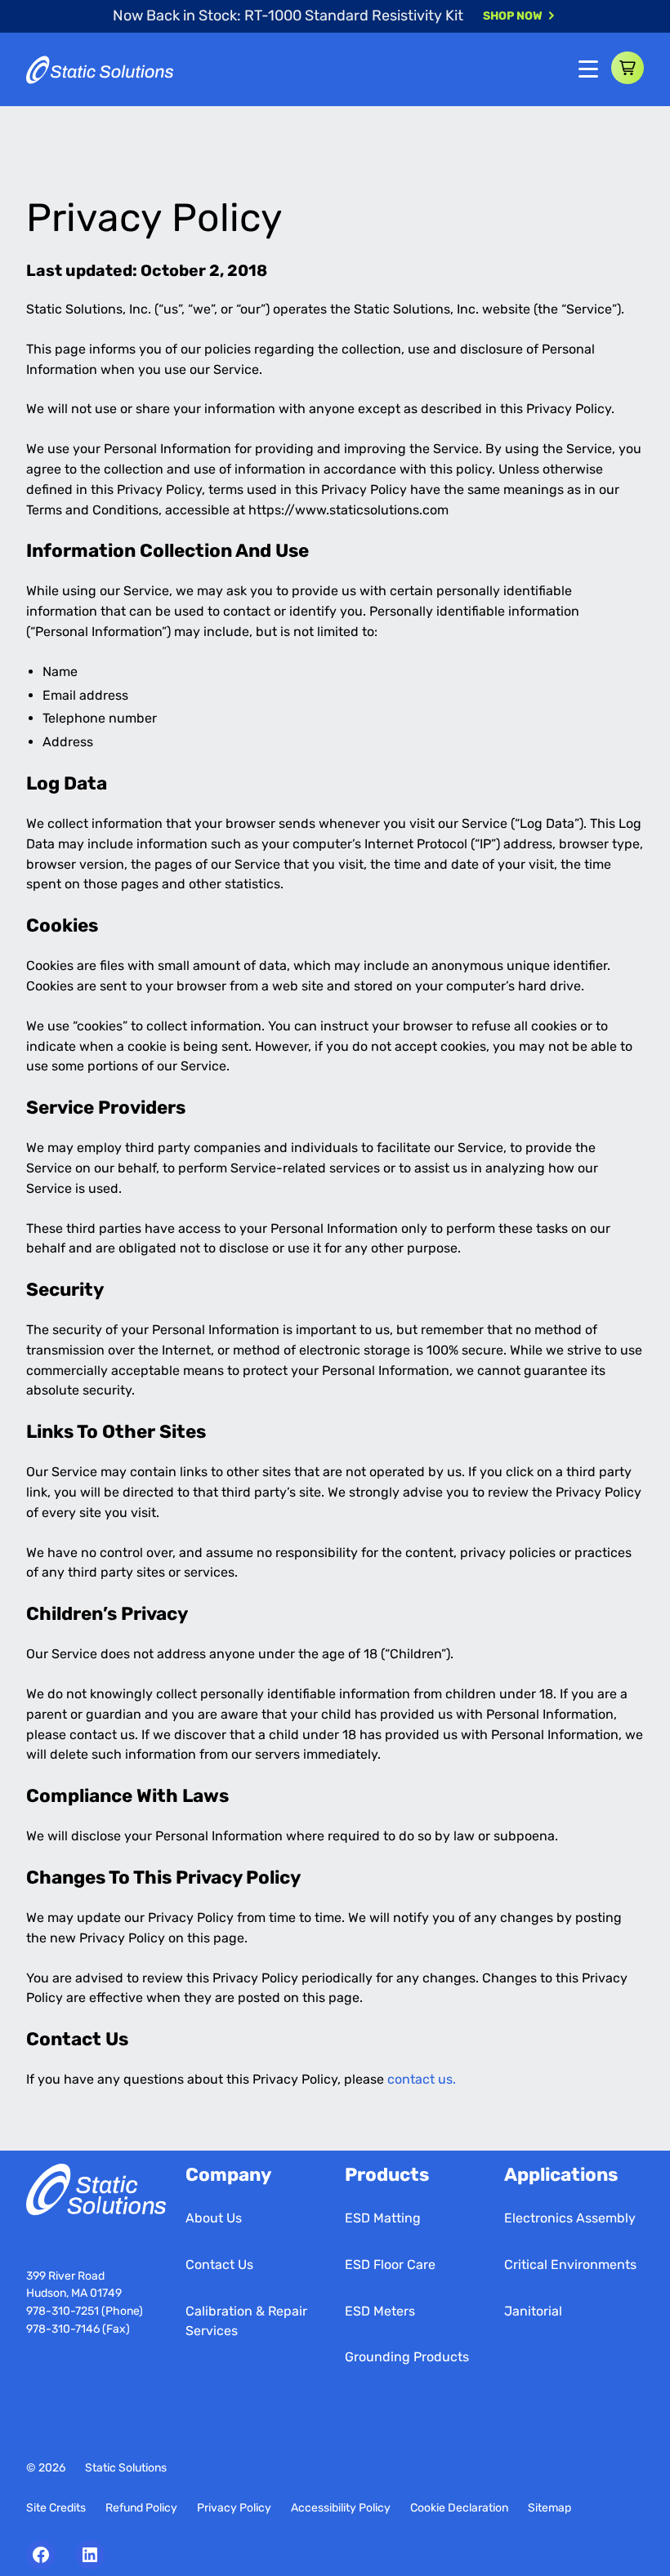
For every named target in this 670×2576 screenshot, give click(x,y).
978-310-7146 (63, 2329)
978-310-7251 (64, 2311)
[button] (628, 68)
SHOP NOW (513, 16)
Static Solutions (126, 2468)
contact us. (422, 2079)
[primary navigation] (588, 69)
